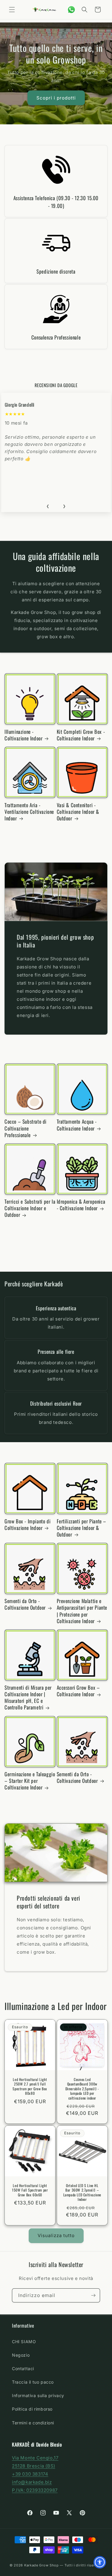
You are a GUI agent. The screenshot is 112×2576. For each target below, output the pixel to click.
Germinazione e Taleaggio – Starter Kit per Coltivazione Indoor (30, 1781)
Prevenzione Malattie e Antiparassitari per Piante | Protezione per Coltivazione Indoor (82, 1611)
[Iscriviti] (93, 2295)
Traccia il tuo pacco (33, 2382)
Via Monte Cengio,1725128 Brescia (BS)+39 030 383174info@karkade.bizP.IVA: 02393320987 (35, 2474)
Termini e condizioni (33, 2423)
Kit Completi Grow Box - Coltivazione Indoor (81, 735)
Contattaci (23, 2368)
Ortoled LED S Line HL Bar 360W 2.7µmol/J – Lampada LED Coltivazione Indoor (82, 2192)
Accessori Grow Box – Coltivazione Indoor (78, 1691)
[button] (12, 10)
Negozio (21, 2355)
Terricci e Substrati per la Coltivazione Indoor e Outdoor (30, 1208)
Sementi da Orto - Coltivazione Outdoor (25, 1604)
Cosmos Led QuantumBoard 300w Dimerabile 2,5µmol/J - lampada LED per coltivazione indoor (82, 2089)
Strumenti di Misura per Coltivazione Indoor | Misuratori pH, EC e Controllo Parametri (28, 1697)
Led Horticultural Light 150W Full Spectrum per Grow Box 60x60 (30, 2190)
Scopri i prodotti (56, 98)
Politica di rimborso (32, 2409)
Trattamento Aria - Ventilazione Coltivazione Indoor (29, 812)
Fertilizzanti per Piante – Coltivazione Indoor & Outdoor (82, 1528)
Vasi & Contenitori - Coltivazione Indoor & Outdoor (78, 812)
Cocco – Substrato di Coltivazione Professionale (26, 1128)
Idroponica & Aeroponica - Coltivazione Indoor (81, 1205)
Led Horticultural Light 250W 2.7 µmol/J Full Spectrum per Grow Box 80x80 (30, 2086)
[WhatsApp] (71, 10)
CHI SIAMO (24, 2342)
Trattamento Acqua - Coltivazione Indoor (77, 1125)
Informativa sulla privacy (38, 2395)
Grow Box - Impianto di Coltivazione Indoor (27, 1525)
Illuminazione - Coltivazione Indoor (23, 735)
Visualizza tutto (56, 2235)
